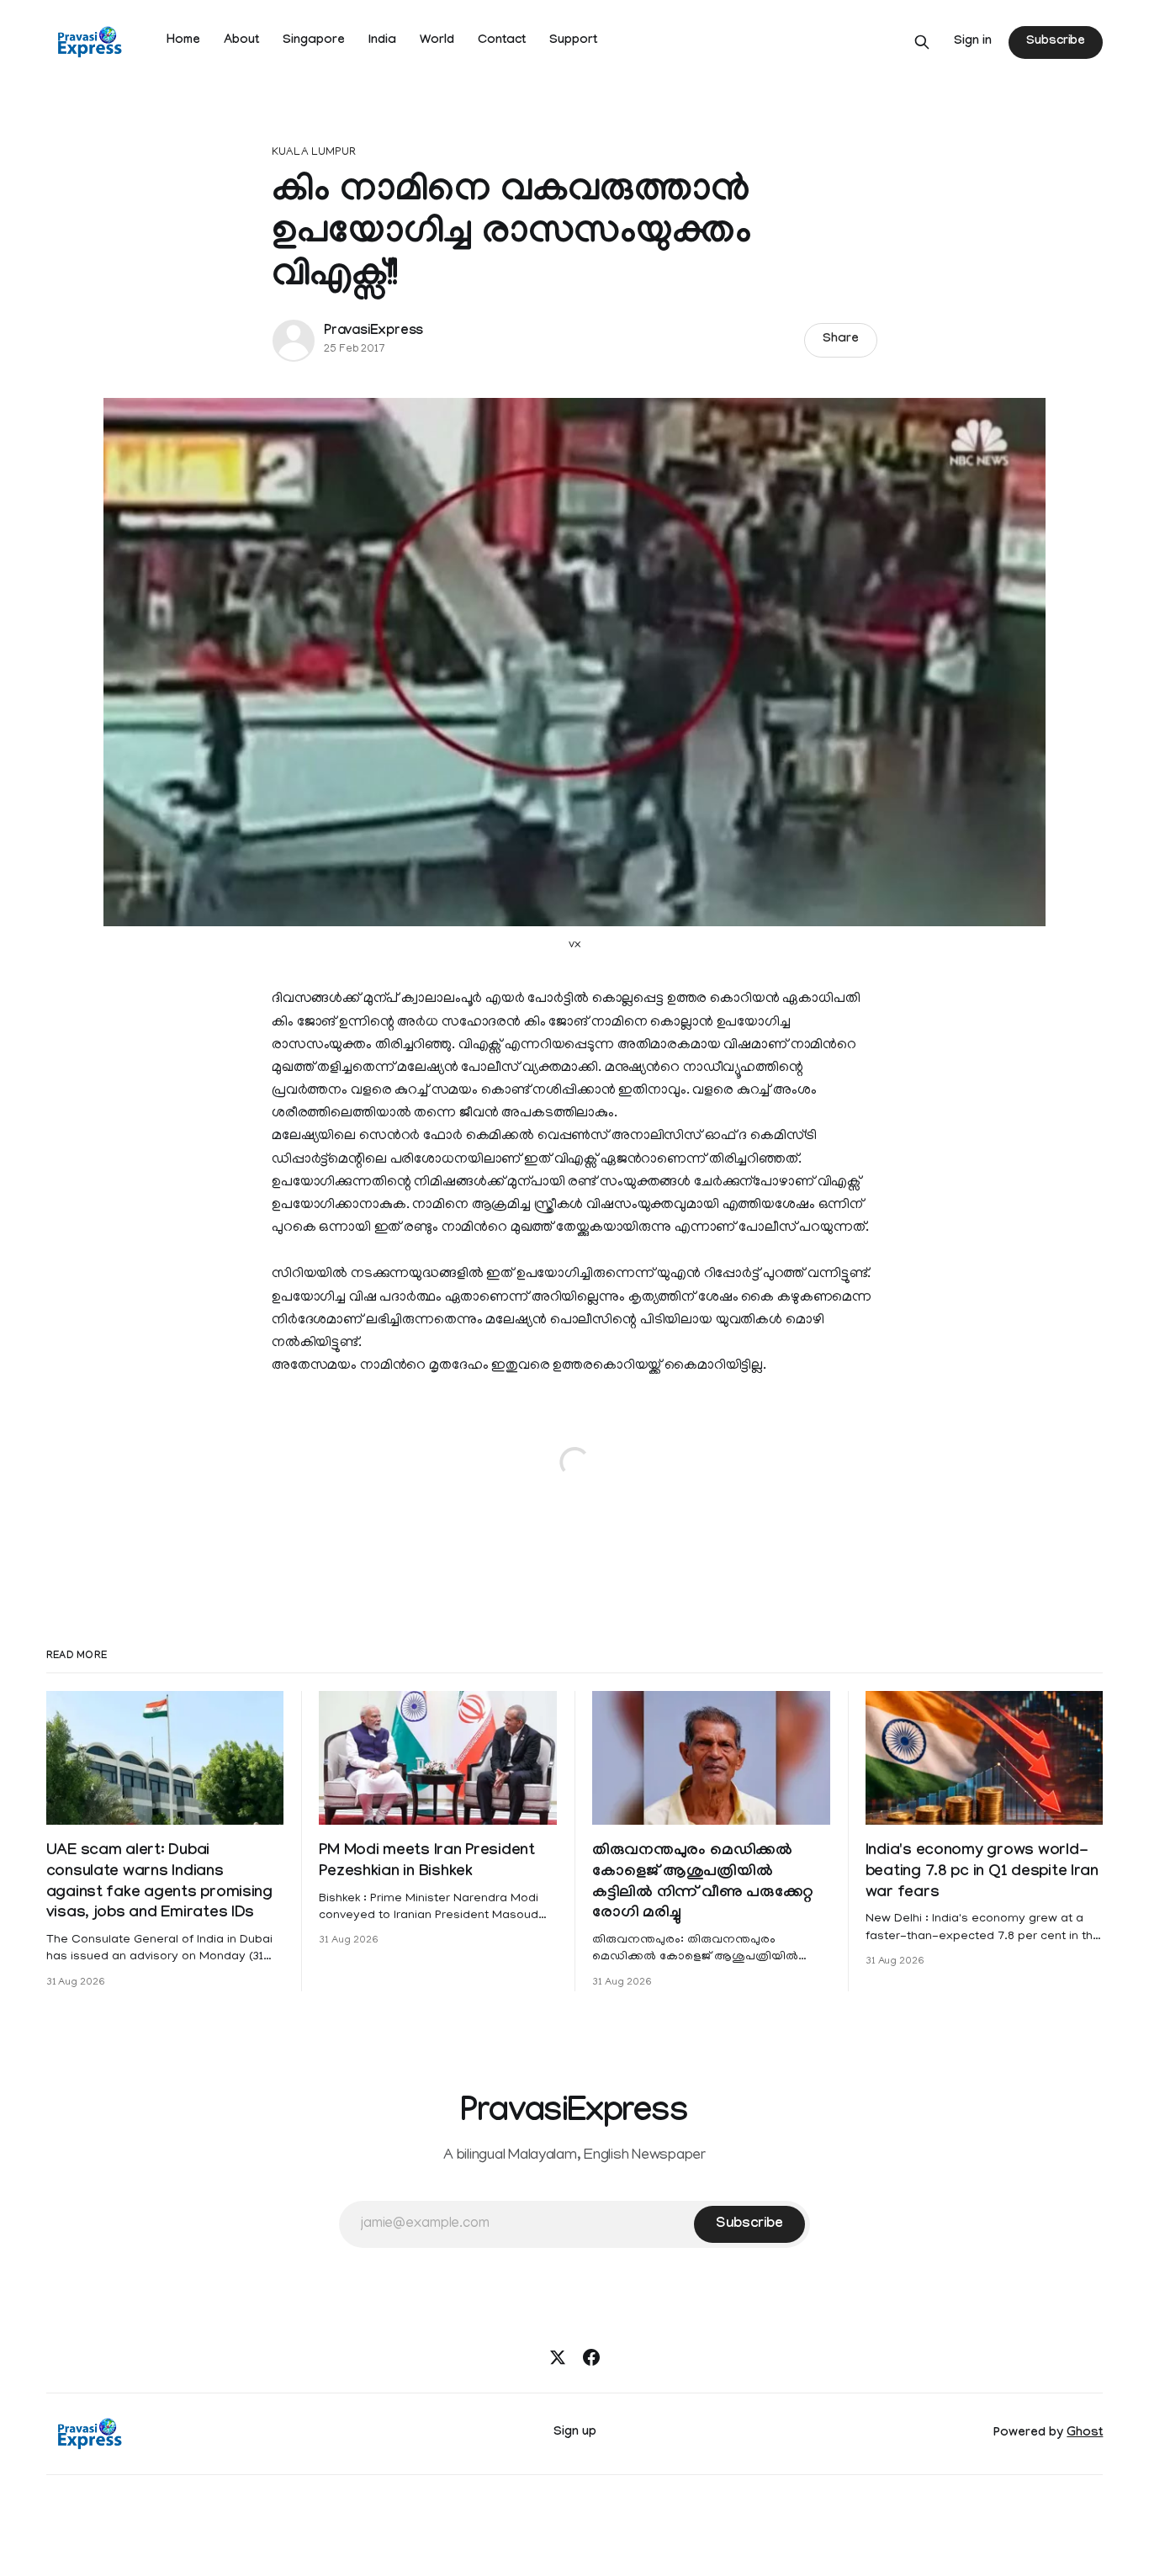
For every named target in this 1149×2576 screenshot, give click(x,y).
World (437, 41)
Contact (502, 41)
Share (841, 340)
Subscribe (1056, 42)
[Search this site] (922, 42)
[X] (558, 2357)
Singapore (314, 41)
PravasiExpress (373, 332)
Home (183, 41)
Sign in (973, 42)
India (382, 41)
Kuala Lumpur (314, 153)
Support (573, 41)
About (241, 41)
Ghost (1085, 2434)
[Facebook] (591, 2357)
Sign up (575, 2433)
